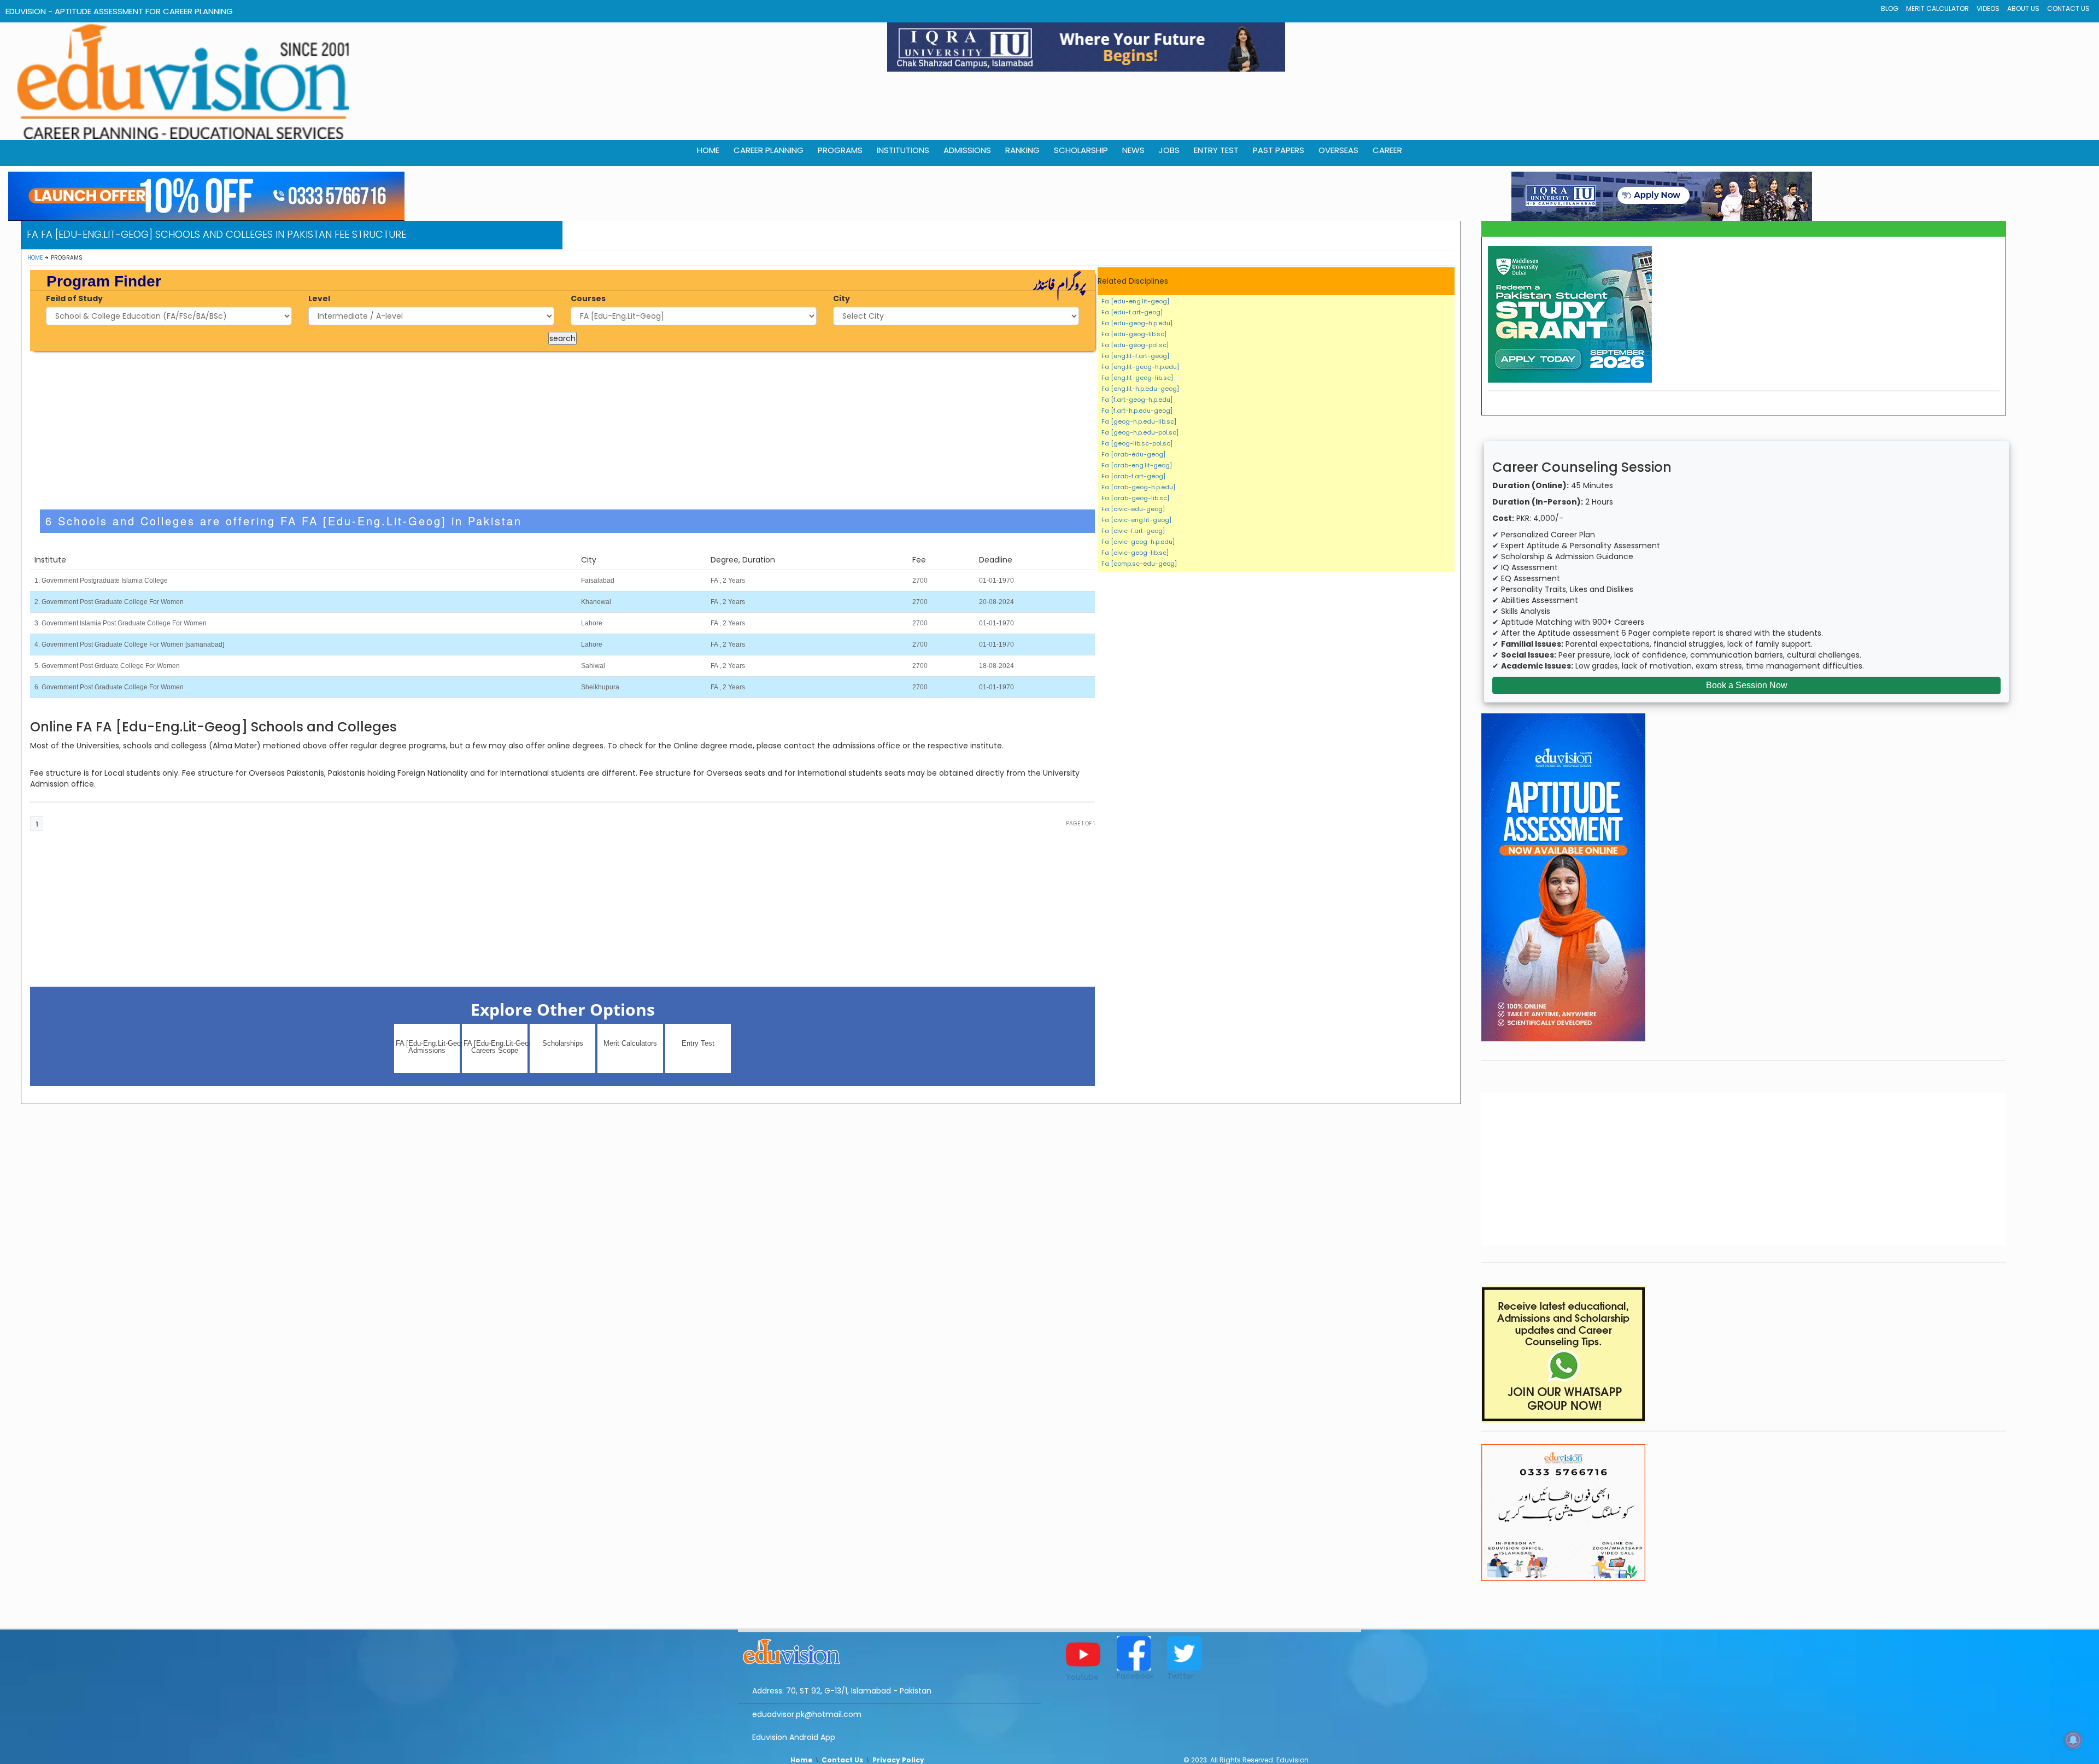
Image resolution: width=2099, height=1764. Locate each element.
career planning (769, 150)
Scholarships (563, 1043)
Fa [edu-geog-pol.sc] (1135, 345)
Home (35, 258)
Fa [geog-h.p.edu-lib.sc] (1139, 421)
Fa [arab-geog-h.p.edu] (1138, 487)
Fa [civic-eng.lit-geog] (1136, 520)
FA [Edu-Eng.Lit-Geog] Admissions (428, 1047)
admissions (967, 150)
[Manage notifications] (2073, 1740)
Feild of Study (74, 298)
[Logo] (890, 1650)
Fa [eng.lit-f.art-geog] (1135, 356)
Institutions (903, 150)
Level (319, 298)
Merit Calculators (630, 1043)
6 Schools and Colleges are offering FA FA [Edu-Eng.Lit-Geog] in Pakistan (284, 521)
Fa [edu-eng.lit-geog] (1135, 301)
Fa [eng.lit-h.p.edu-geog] (1140, 389)
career (1387, 150)
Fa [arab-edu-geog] (1133, 454)
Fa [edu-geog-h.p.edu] (1137, 323)
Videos (1988, 8)
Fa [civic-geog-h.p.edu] (1138, 542)
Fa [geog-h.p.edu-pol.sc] (1140, 432)
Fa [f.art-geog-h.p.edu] (1137, 400)
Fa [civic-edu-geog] (1133, 509)
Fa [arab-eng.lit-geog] (1137, 465)
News (1133, 150)
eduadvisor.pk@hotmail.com (807, 1714)
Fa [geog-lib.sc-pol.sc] (1137, 443)
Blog (1890, 8)
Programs (840, 150)
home (708, 150)
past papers (1279, 150)
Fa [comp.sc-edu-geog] (1139, 564)
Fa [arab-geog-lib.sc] (1135, 498)
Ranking (1022, 150)
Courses (588, 298)
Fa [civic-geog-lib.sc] (1135, 553)
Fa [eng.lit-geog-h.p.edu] (1140, 367)
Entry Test (1216, 150)
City (842, 298)
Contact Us (2068, 8)
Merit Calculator (1937, 8)
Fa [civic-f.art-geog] (1133, 531)
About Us (2023, 8)
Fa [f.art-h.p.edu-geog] (1137, 411)
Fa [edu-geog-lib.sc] (1134, 334)
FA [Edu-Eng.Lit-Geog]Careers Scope (496, 1047)
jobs (1169, 150)
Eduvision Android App (794, 1737)
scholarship (1081, 150)
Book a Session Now (1747, 685)
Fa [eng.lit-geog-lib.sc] (1137, 378)
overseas (1338, 150)
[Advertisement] (562, 430)
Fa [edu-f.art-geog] (1132, 312)
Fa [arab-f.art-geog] (1133, 476)
